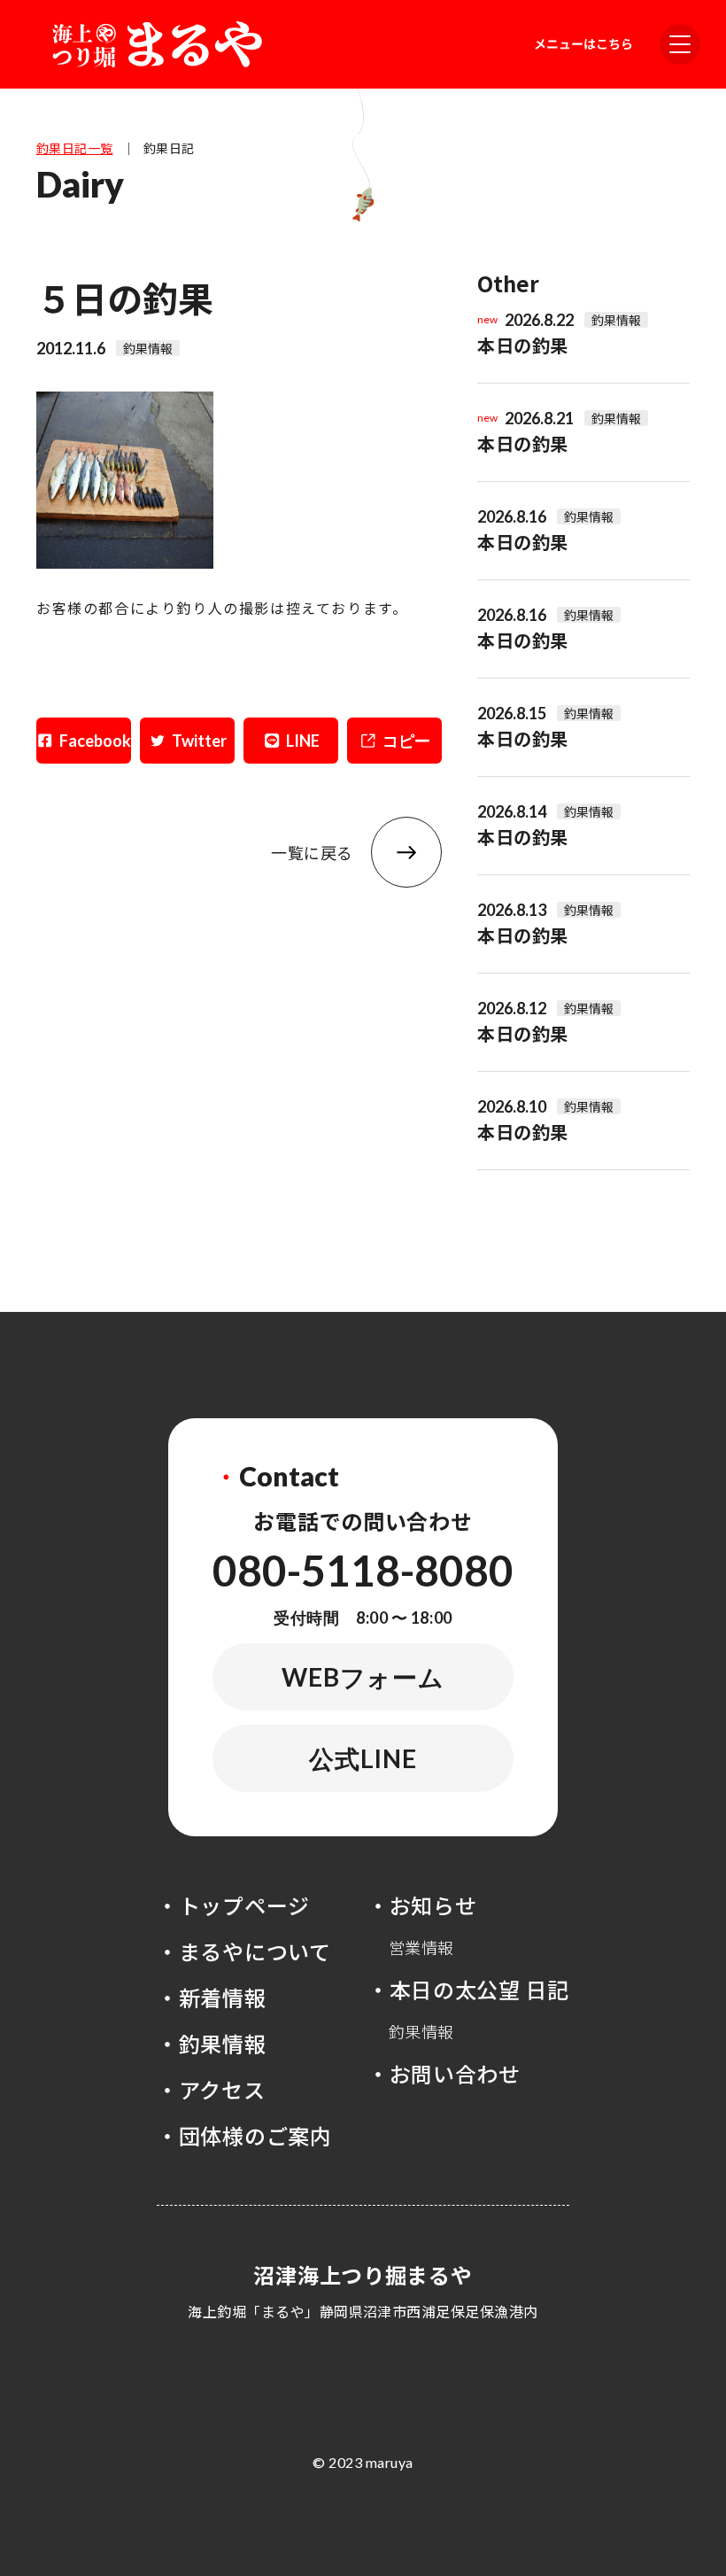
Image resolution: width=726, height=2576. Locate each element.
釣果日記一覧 (75, 148)
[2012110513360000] (125, 563)
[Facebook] (84, 741)
